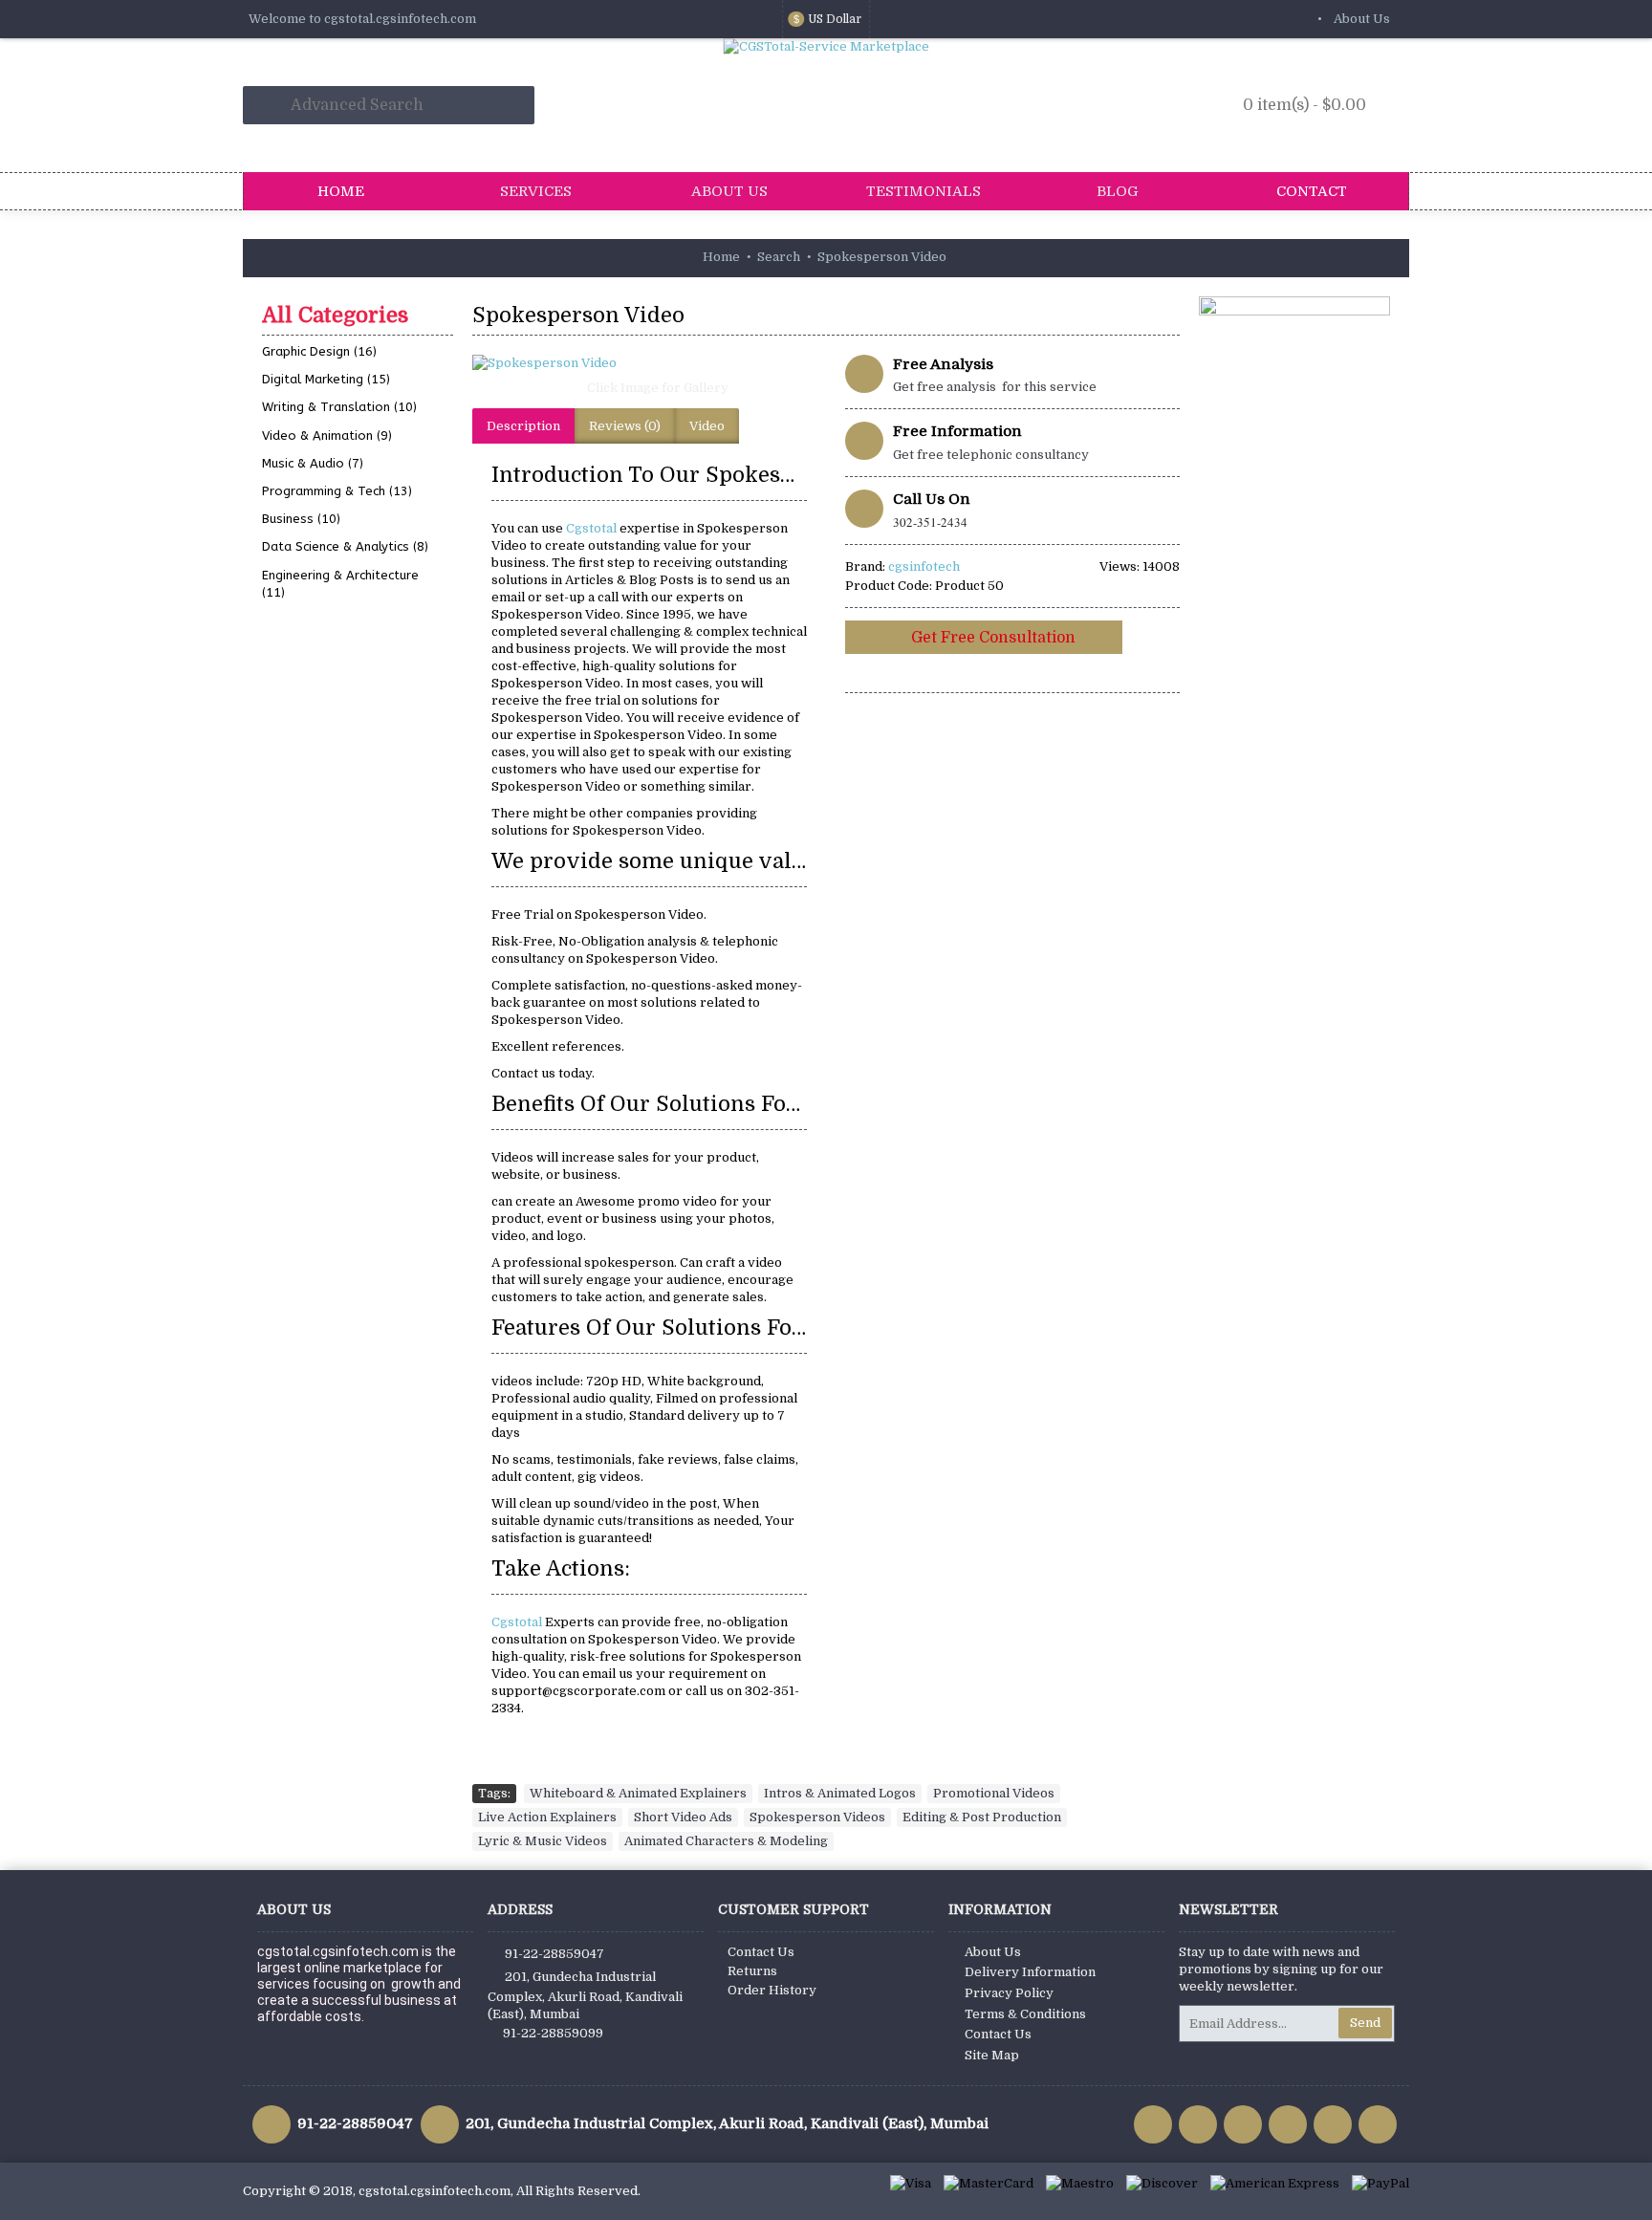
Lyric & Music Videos (543, 1841)
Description (523, 426)
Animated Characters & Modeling (726, 1841)
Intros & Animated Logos (840, 1793)
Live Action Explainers (547, 1817)
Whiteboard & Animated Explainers (638, 1793)
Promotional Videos (994, 1793)
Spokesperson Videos (817, 1817)
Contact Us (761, 1952)
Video (707, 426)
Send (1365, 2023)
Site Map (992, 2055)
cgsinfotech (924, 566)
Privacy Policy (1009, 1993)
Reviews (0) (625, 426)
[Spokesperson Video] (649, 363)
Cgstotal (593, 528)
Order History (772, 1990)
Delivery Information (1030, 1973)
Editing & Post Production (982, 1817)
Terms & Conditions (1025, 2014)
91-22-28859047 (554, 1953)
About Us (993, 1952)
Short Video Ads (683, 1817)
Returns (752, 1971)
